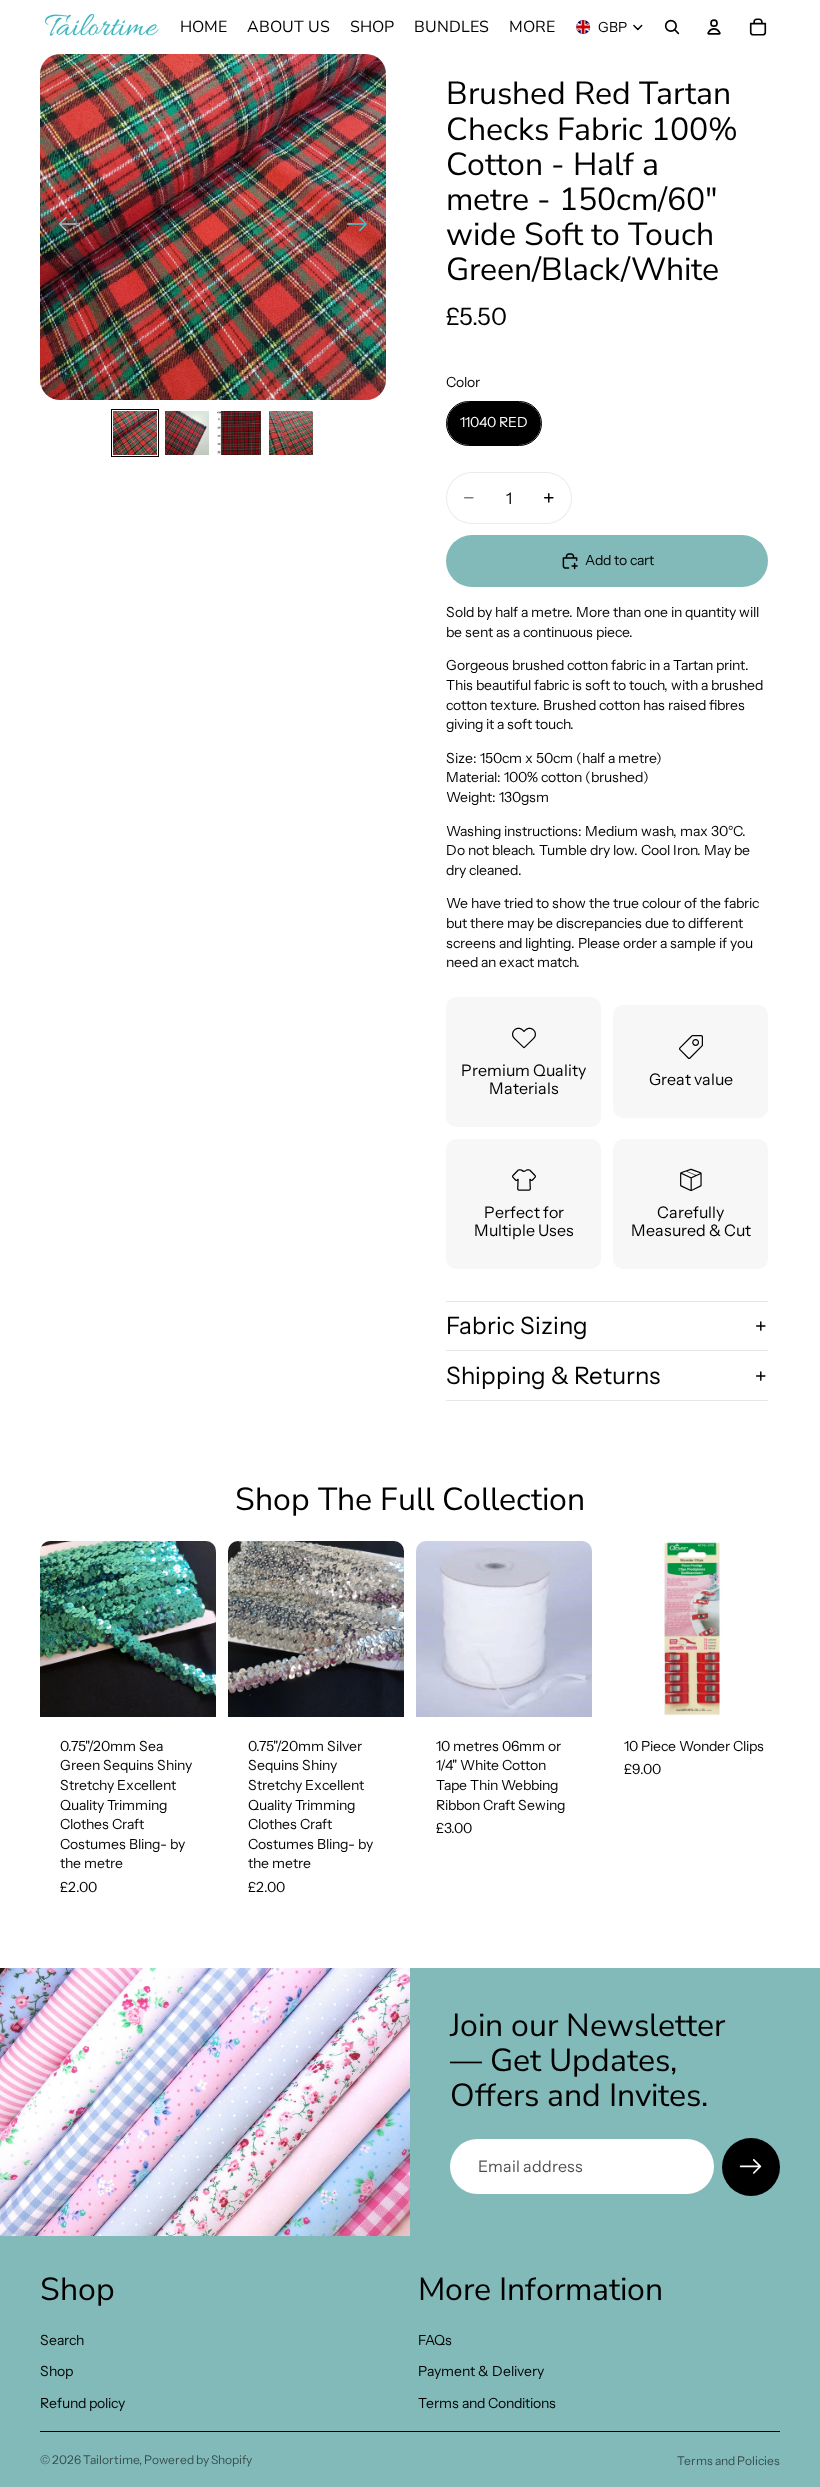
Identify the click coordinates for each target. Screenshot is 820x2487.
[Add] (185, 1686)
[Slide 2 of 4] (187, 433)
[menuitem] (532, 27)
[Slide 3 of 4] (239, 433)
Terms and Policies (728, 2460)
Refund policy (82, 2403)
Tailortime (111, 2459)
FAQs (435, 2339)
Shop (56, 2371)
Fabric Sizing (517, 1325)
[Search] (672, 27)
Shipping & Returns (553, 1375)
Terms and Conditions (487, 2403)
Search (62, 2339)
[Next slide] (363, 227)
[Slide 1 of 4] (135, 433)
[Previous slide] (62, 227)
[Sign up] (751, 2167)
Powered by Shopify (198, 2459)
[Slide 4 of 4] (291, 433)
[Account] (714, 27)
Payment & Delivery (481, 2371)
